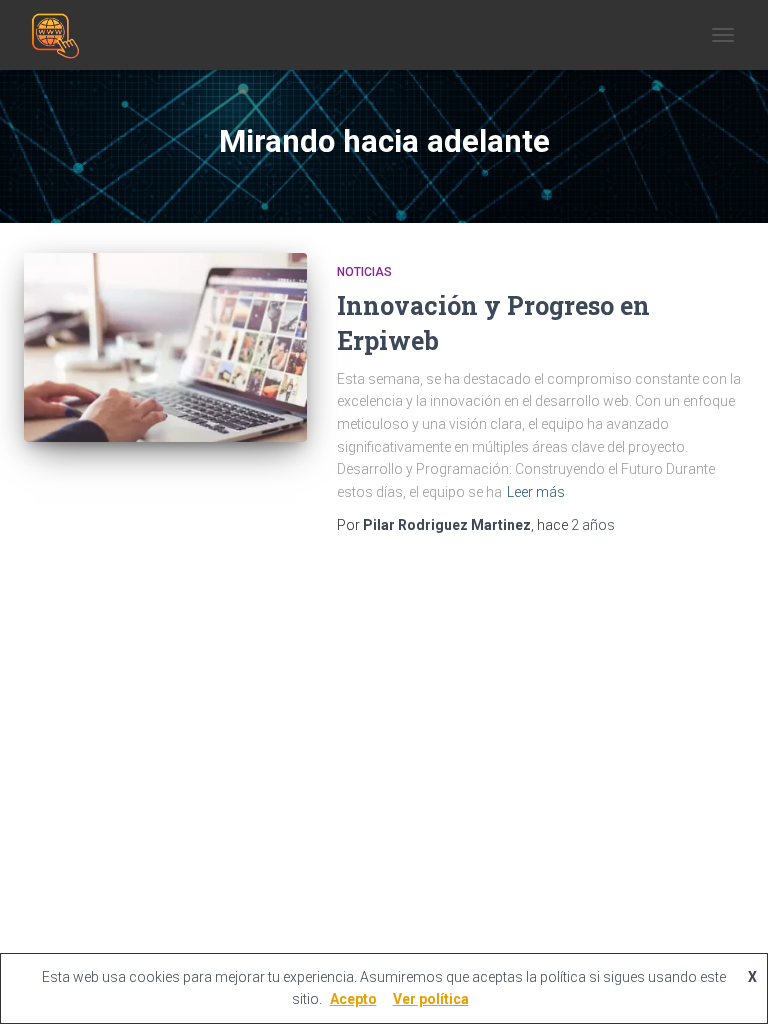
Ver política (431, 999)
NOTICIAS (364, 272)
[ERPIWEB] (60, 35)
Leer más (536, 492)
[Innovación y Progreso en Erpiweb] (165, 347)
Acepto (353, 999)
